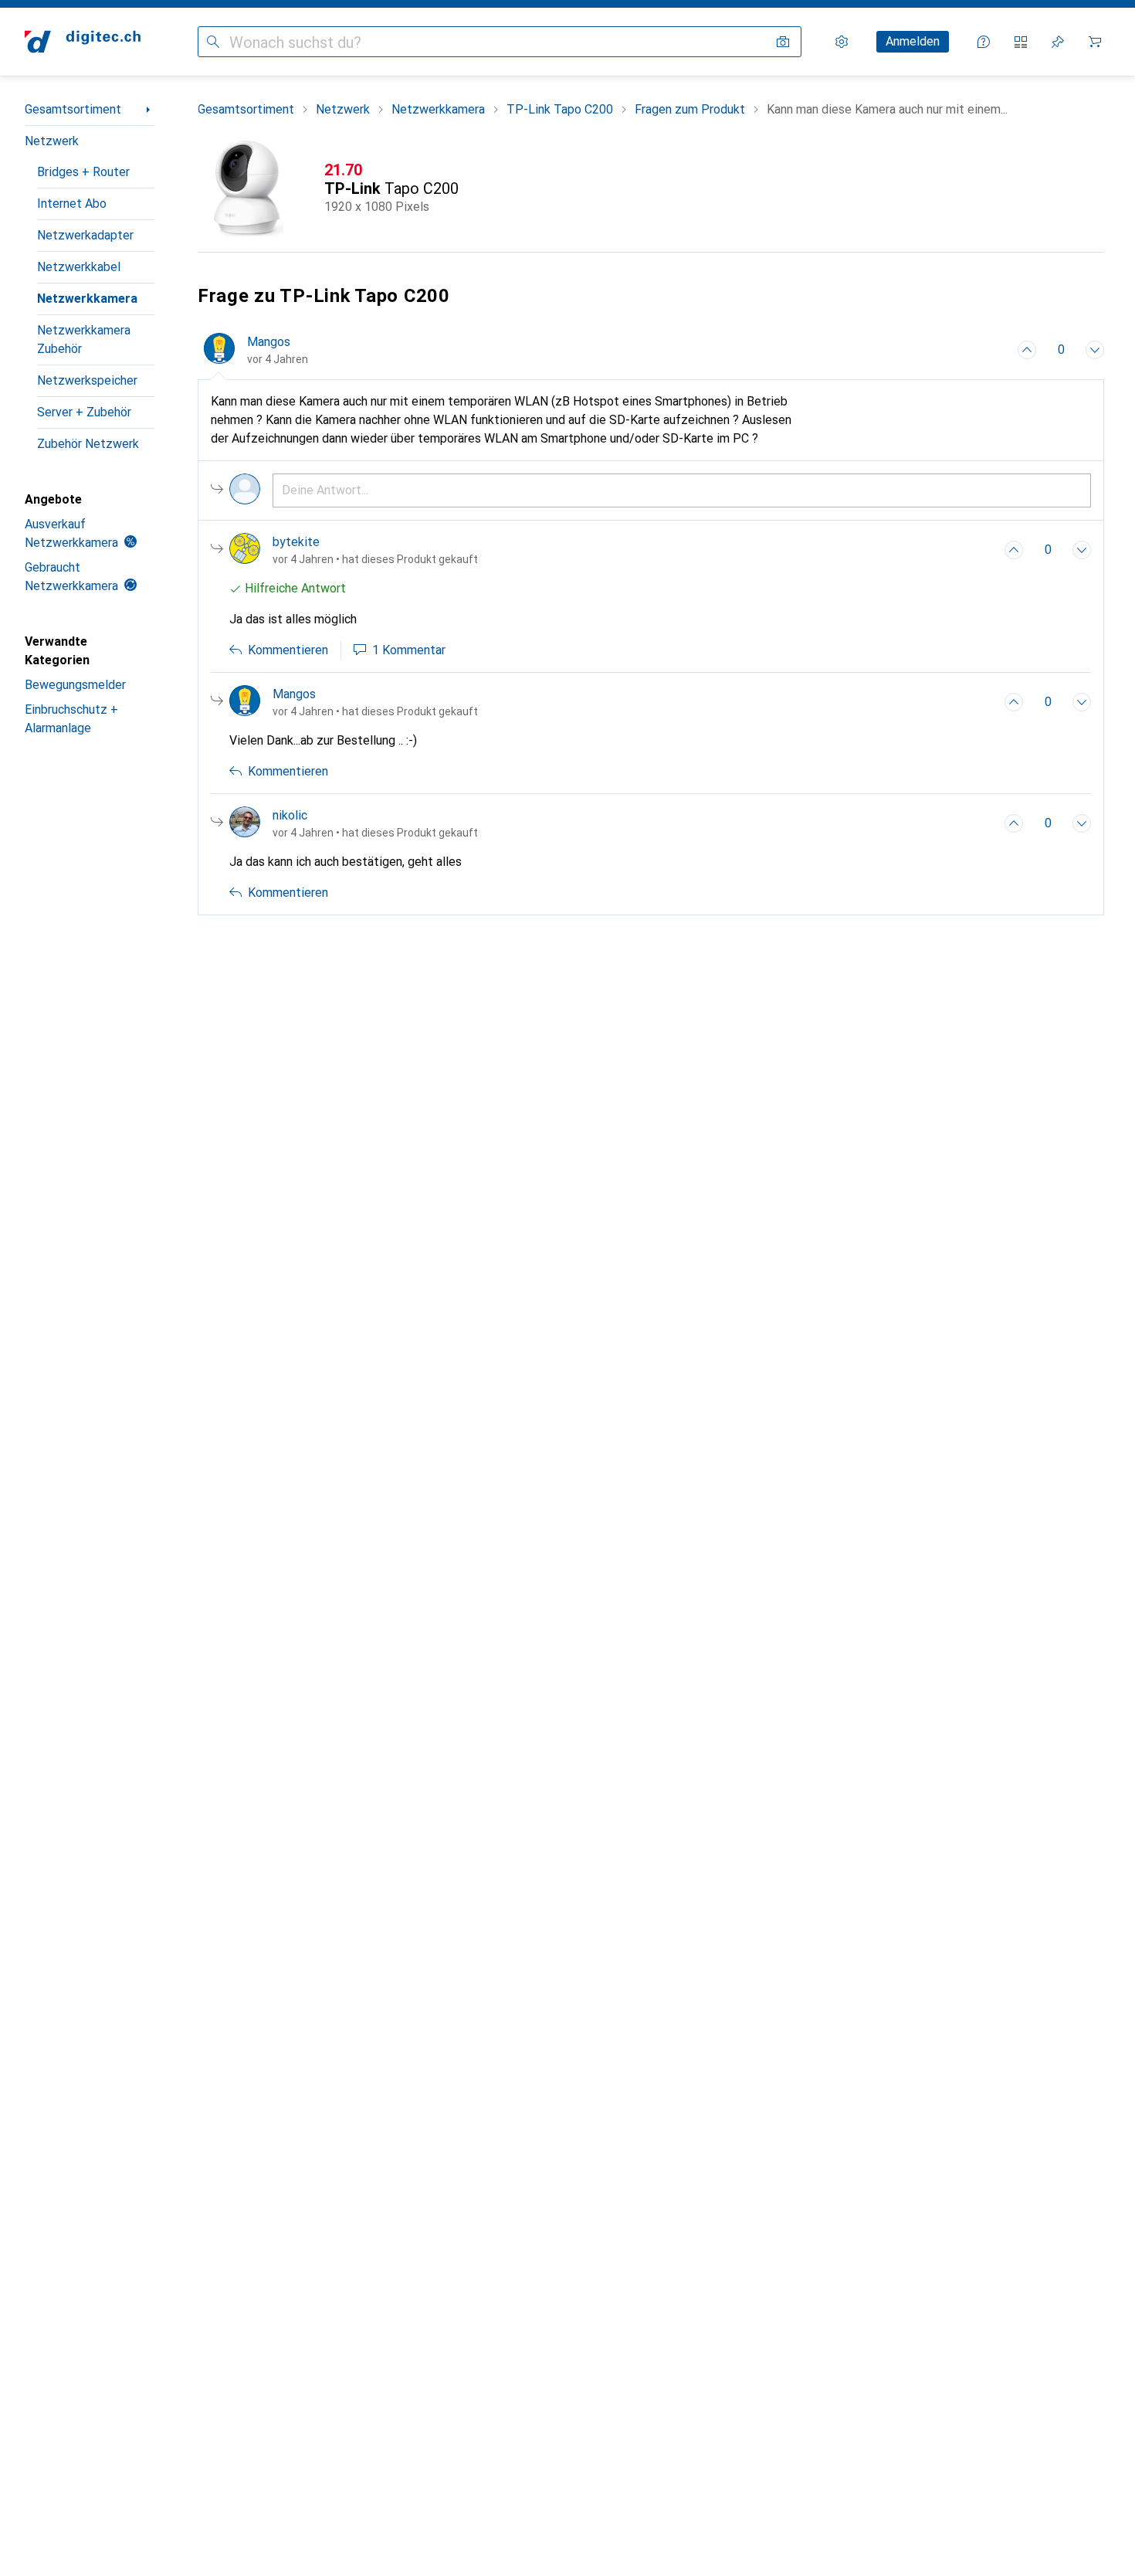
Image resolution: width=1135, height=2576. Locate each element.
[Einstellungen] (842, 42)
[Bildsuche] (783, 42)
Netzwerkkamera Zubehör (84, 339)
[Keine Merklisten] (1058, 42)
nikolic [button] (290, 815)
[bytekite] (354, 550)
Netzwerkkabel (79, 267)
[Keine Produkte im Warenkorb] (1095, 42)
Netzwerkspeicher (87, 380)
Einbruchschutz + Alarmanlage (71, 719)
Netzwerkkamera (87, 299)
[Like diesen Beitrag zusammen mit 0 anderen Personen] (1027, 350)
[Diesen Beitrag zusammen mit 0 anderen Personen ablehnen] (1095, 350)
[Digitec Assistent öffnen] (984, 42)
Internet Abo (72, 204)
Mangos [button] (269, 342)
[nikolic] (354, 823)
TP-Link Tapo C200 (560, 109)
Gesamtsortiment (73, 109)
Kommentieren (288, 650)
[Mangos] (354, 702)
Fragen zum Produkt (690, 109)
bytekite (296, 542)
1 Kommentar (409, 650)
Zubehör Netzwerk (88, 444)
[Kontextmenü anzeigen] (993, 350)
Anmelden (913, 41)
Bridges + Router (83, 172)
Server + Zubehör (84, 412)
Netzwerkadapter (85, 235)
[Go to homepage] (83, 42)
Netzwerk (52, 141)
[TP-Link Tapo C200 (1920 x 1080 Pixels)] (651, 188)
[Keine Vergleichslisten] (1021, 42)
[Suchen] (213, 42)
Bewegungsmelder (75, 685)
